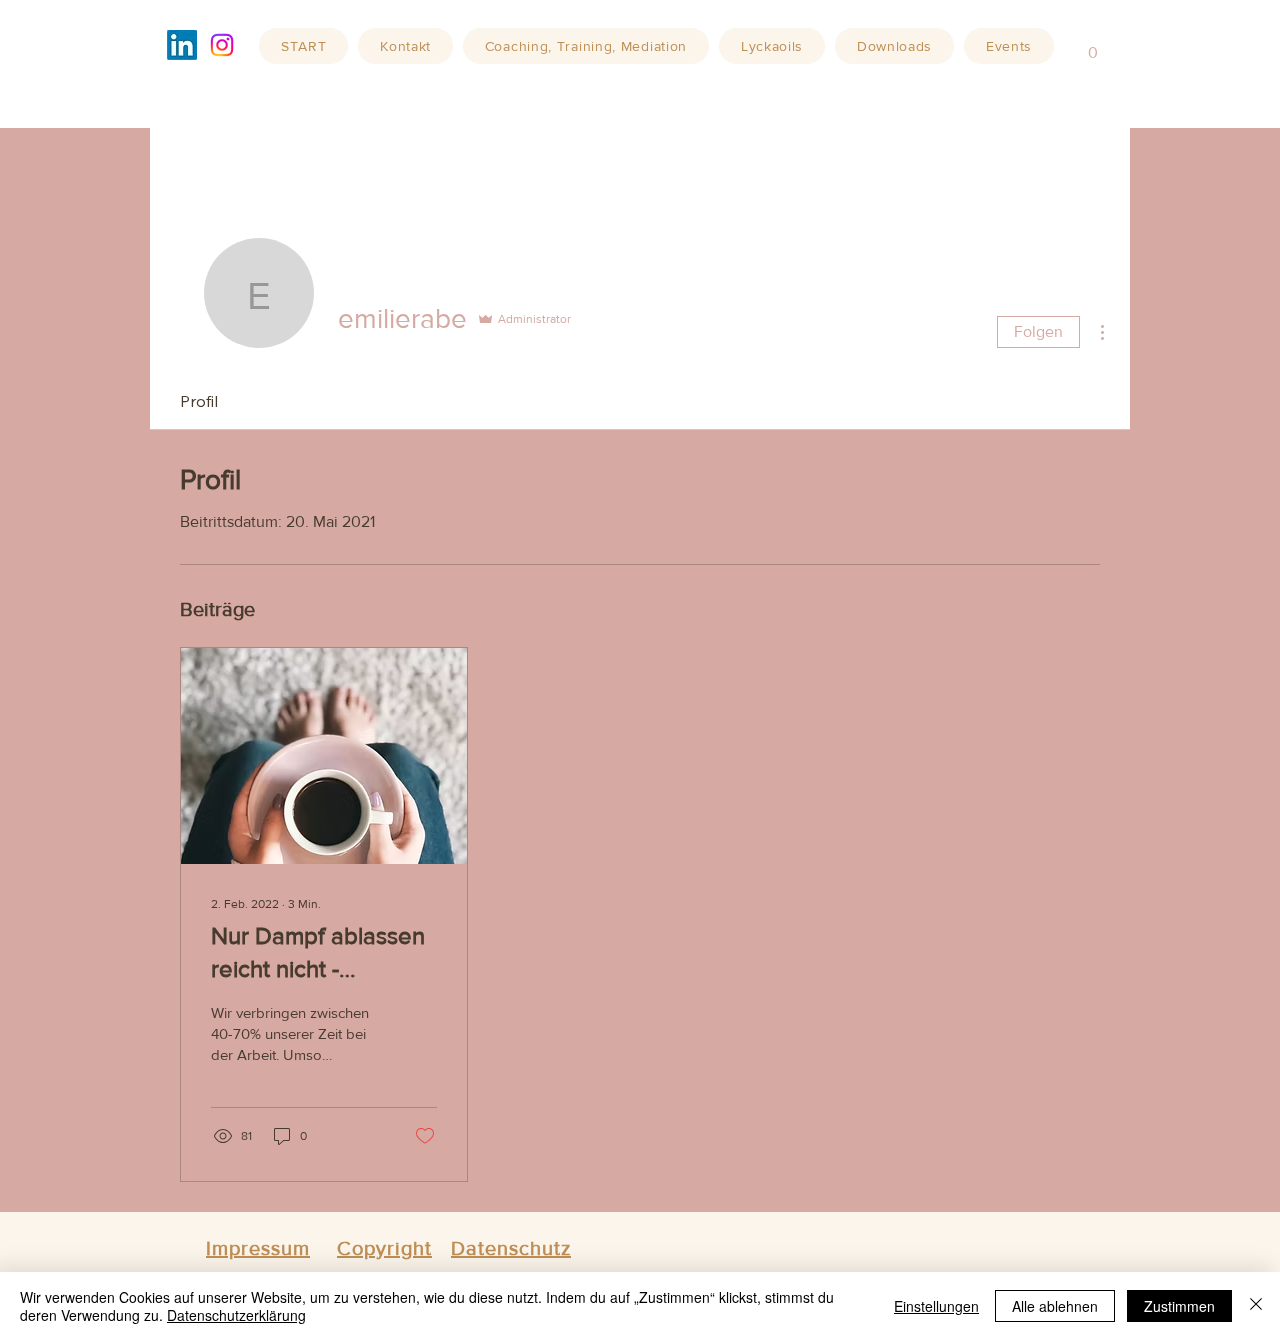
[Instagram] (222, 45)
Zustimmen (1179, 1306)
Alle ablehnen (1055, 1306)
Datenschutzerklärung (236, 1315)
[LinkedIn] (182, 45)
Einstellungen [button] (936, 1306)
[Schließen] (1256, 1306)
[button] (1093, 45)
